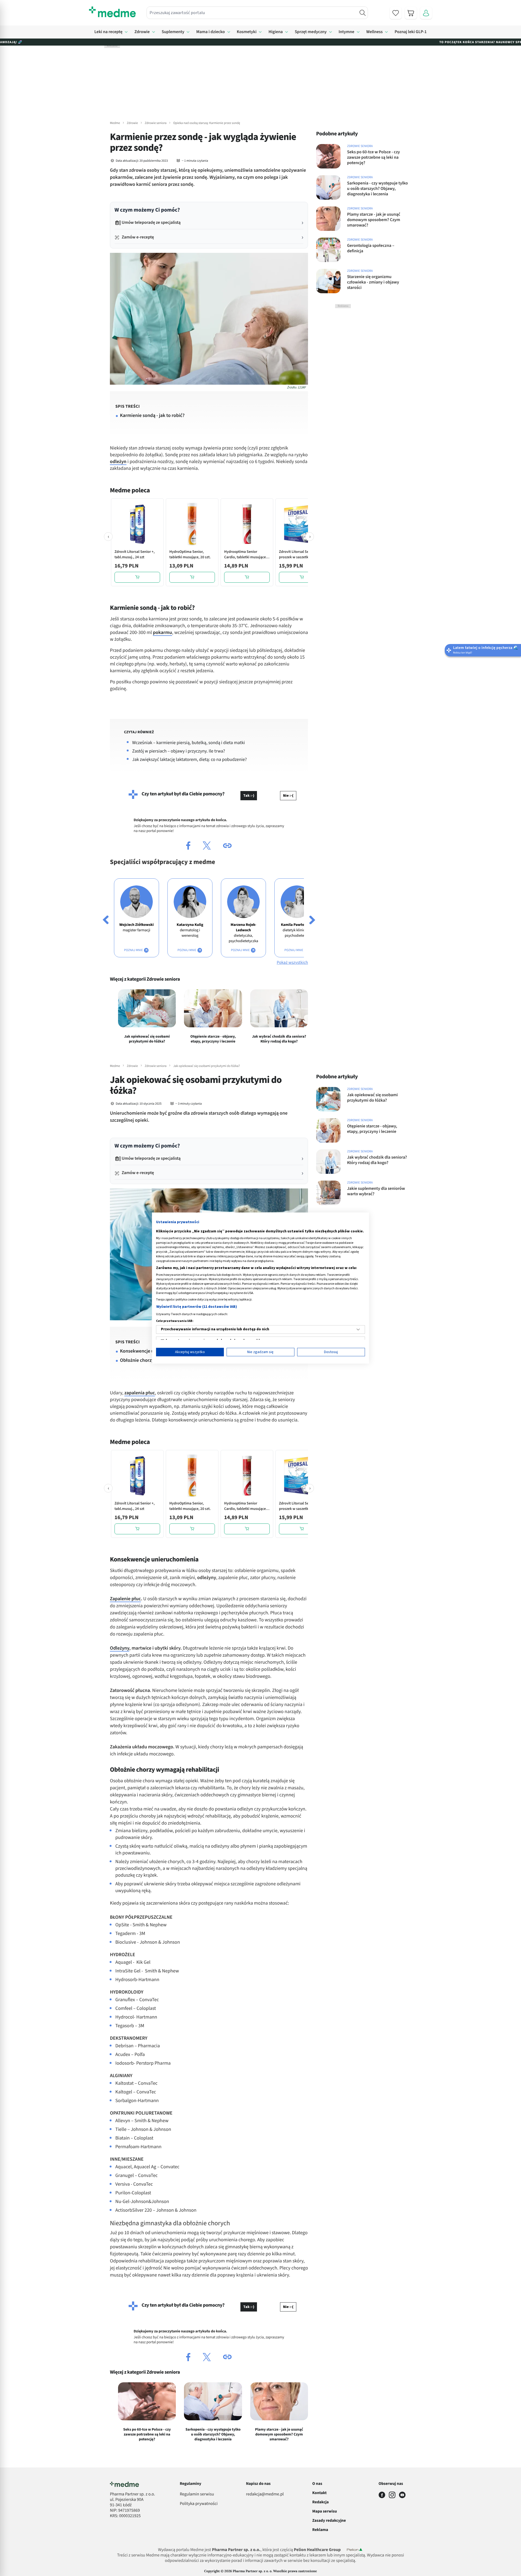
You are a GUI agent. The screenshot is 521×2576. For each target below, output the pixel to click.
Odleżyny (120, 1648)
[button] (188, 846)
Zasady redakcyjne (329, 2521)
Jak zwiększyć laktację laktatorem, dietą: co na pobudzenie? (189, 760)
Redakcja (321, 2502)
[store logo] (112, 12)
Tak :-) (249, 796)
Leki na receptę (109, 32)
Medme (115, 123)
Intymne (347, 32)
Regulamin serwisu (197, 2494)
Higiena (276, 32)
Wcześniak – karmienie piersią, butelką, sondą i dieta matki (189, 743)
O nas (317, 2484)
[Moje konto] (426, 13)
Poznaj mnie (134, 950)
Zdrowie (142, 32)
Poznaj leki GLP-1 (411, 32)
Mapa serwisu (325, 2511)
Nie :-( (288, 796)
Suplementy (173, 32)
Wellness (375, 32)
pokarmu (162, 633)
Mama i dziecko (210, 32)
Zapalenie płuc (125, 1599)
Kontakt (320, 2493)
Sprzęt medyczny (311, 32)
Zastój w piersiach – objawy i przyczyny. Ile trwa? (179, 751)
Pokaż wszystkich (292, 963)
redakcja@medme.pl (265, 2494)
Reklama (320, 2530)
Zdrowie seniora (155, 123)
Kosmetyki (247, 32)
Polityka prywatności (199, 2504)
